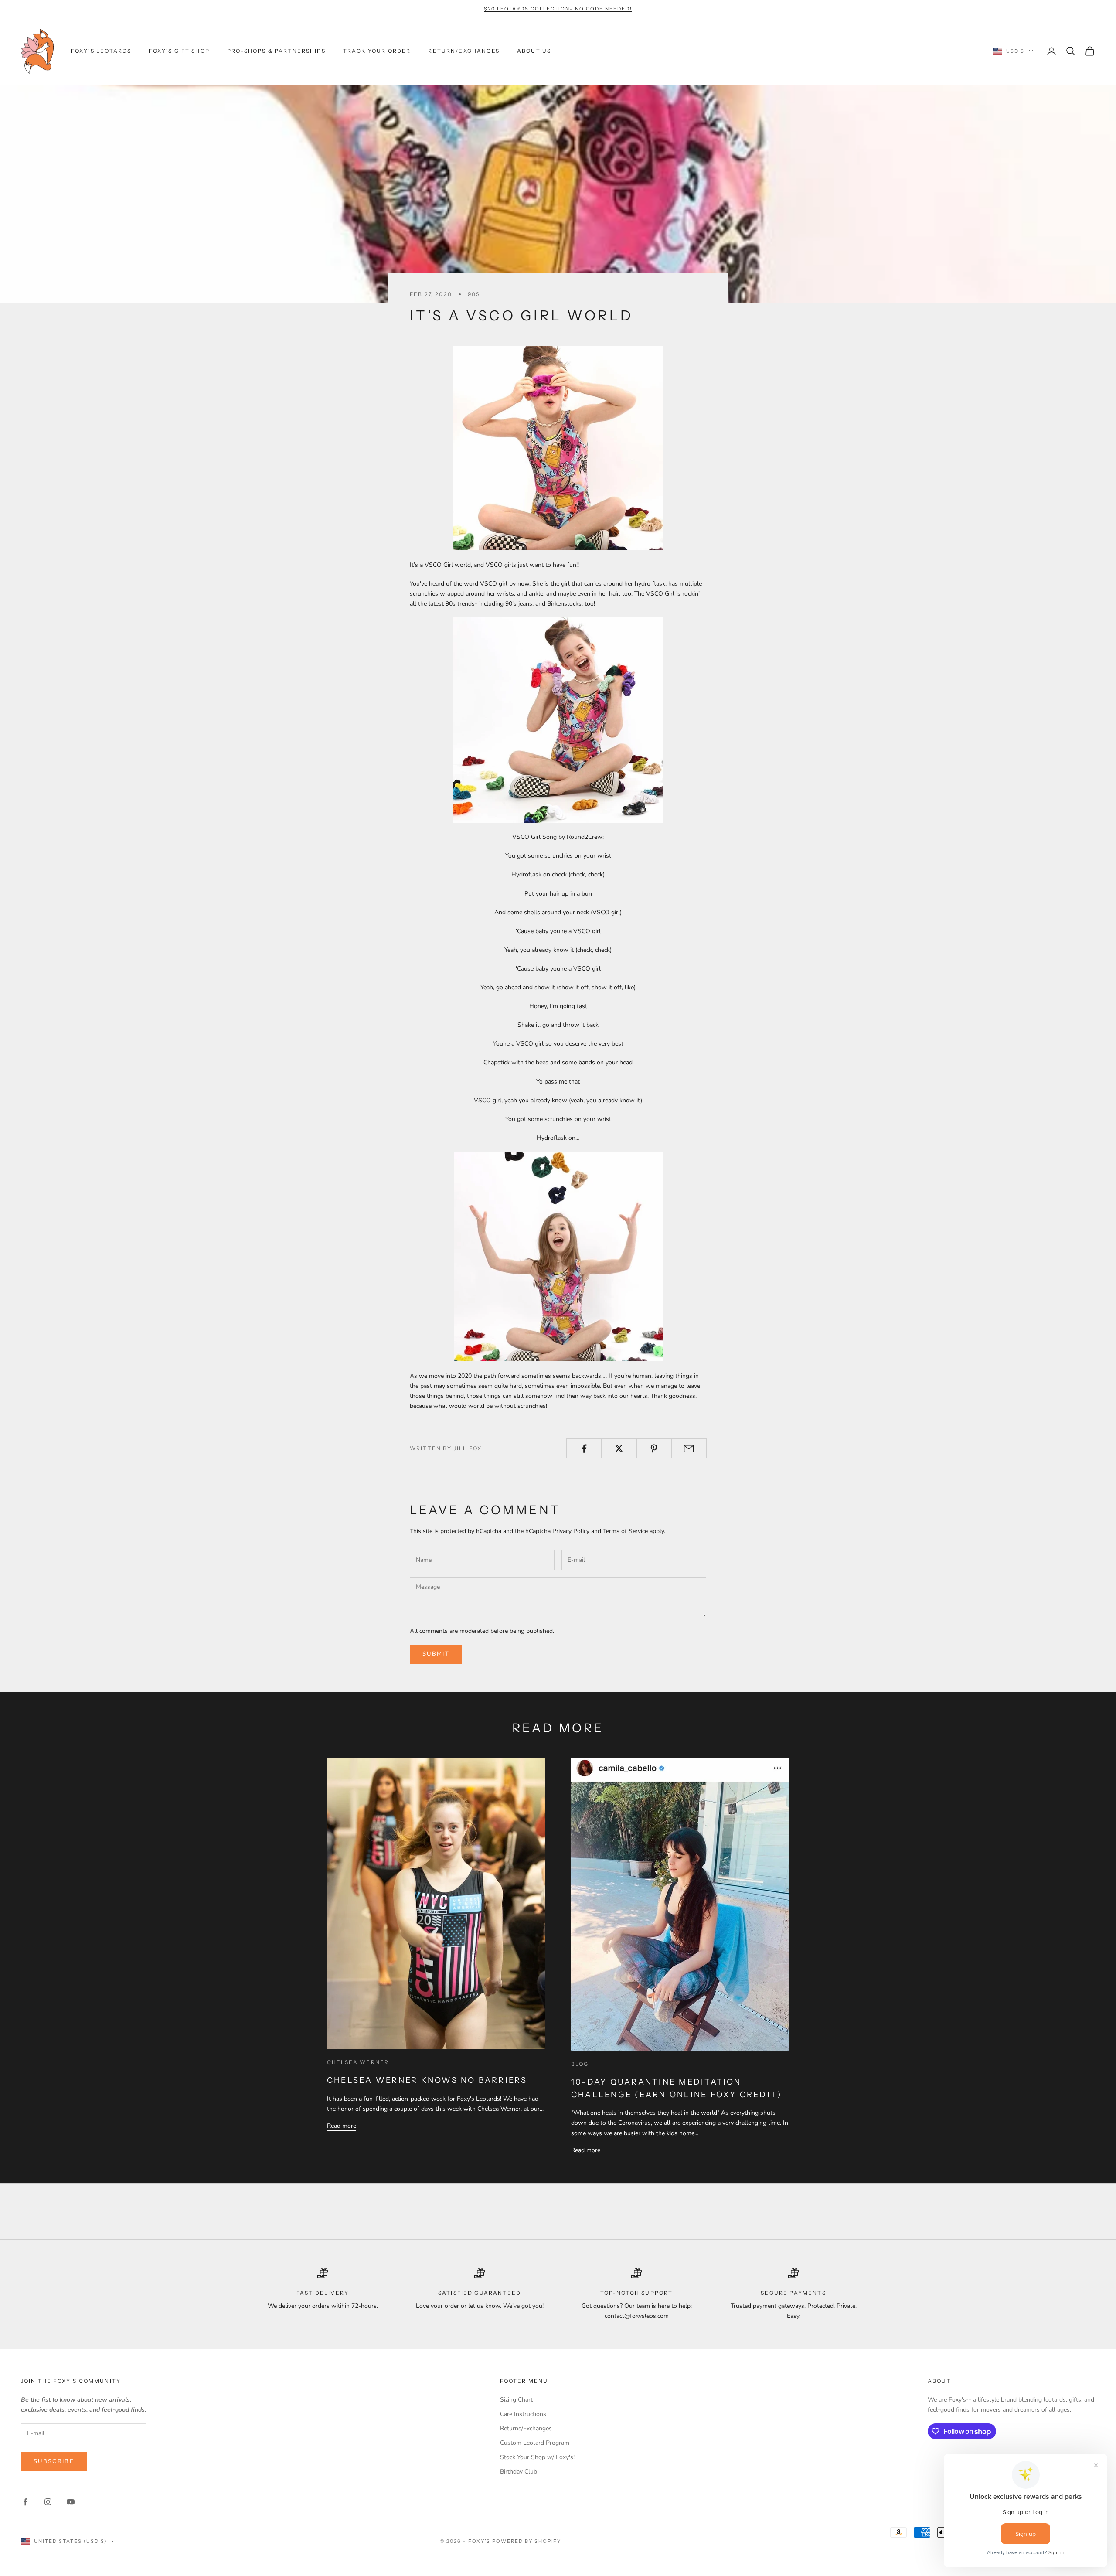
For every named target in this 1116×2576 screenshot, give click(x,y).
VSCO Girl (440, 565)
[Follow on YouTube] (71, 2502)
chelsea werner (358, 2062)
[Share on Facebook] (584, 1448)
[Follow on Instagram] (48, 2502)
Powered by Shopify (527, 2541)
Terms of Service (625, 1531)
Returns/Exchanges (526, 2428)
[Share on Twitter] (619, 1448)
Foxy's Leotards (101, 51)
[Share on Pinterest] (654, 1448)
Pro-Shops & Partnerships (276, 51)
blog (580, 2064)
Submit (436, 1654)
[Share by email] (689, 1448)
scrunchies (532, 1406)
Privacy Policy (571, 1531)
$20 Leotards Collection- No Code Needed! (558, 9)
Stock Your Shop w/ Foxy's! (537, 2457)
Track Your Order (377, 51)
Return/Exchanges (464, 51)
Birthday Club (519, 2472)
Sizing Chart (516, 2400)
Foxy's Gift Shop (179, 51)
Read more (342, 2126)
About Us (534, 51)
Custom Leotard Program (535, 2443)
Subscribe (54, 2461)
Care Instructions (523, 2414)
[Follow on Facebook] (25, 2502)
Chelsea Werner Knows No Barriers (427, 2080)
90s (474, 294)
